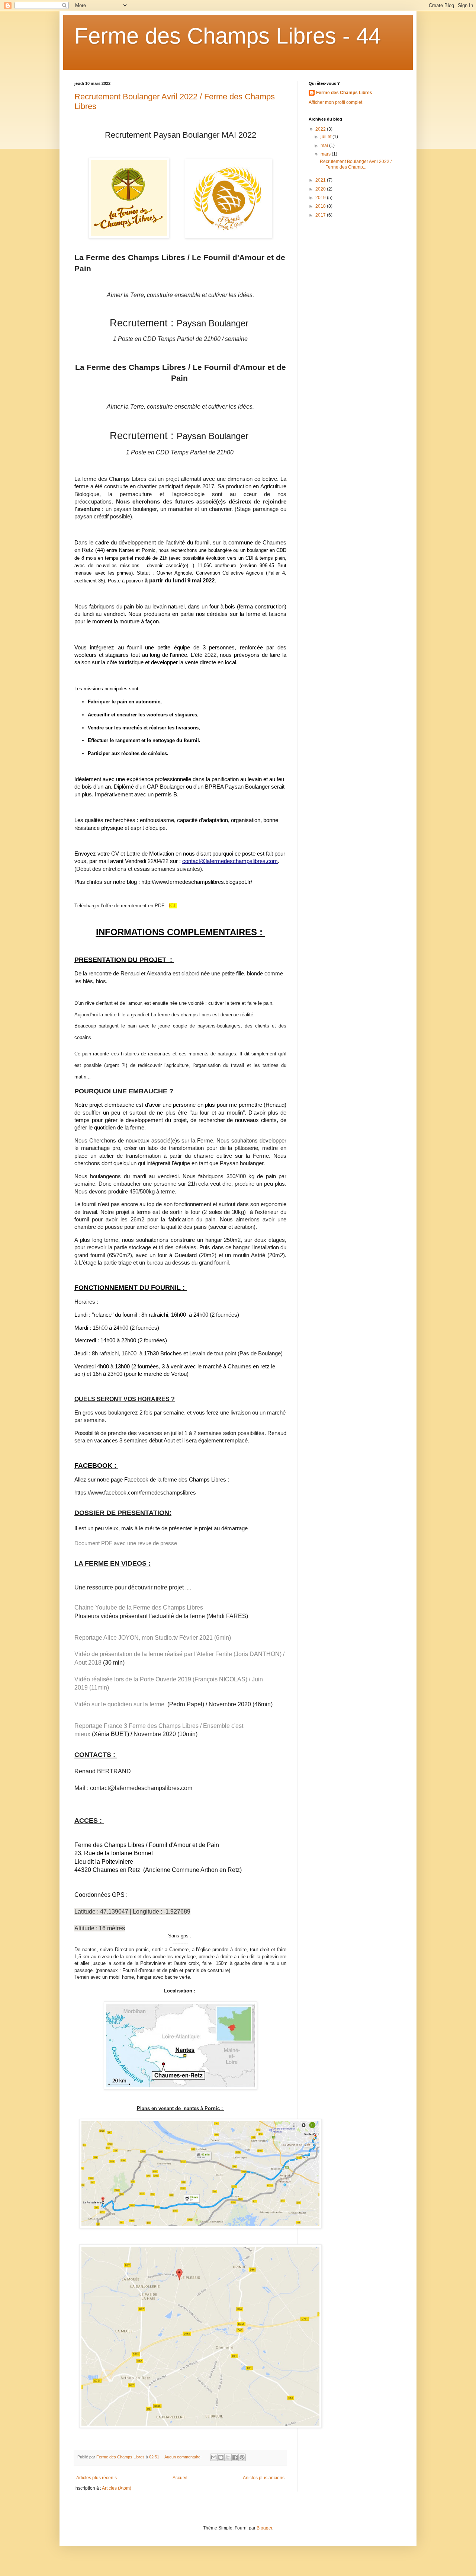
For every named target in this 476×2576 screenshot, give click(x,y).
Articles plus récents (97, 2478)
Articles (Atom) (117, 2488)
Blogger (264, 2528)
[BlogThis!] (221, 2457)
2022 (321, 129)
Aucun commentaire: (184, 2457)
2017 (321, 215)
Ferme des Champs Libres (344, 93)
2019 (321, 198)
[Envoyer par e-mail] (214, 2457)
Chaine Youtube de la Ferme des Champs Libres (139, 1607)
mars (326, 154)
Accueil (180, 2478)
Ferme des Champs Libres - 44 (228, 36)
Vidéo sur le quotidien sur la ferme (121, 1704)
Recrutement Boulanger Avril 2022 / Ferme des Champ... (356, 164)
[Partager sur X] (228, 2457)
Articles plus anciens (264, 2478)
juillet (327, 137)
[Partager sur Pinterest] (242, 2457)
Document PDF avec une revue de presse (126, 1543)
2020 (321, 189)
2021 (321, 180)
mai (325, 146)
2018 (321, 206)
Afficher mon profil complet (335, 102)
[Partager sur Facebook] (235, 2457)
